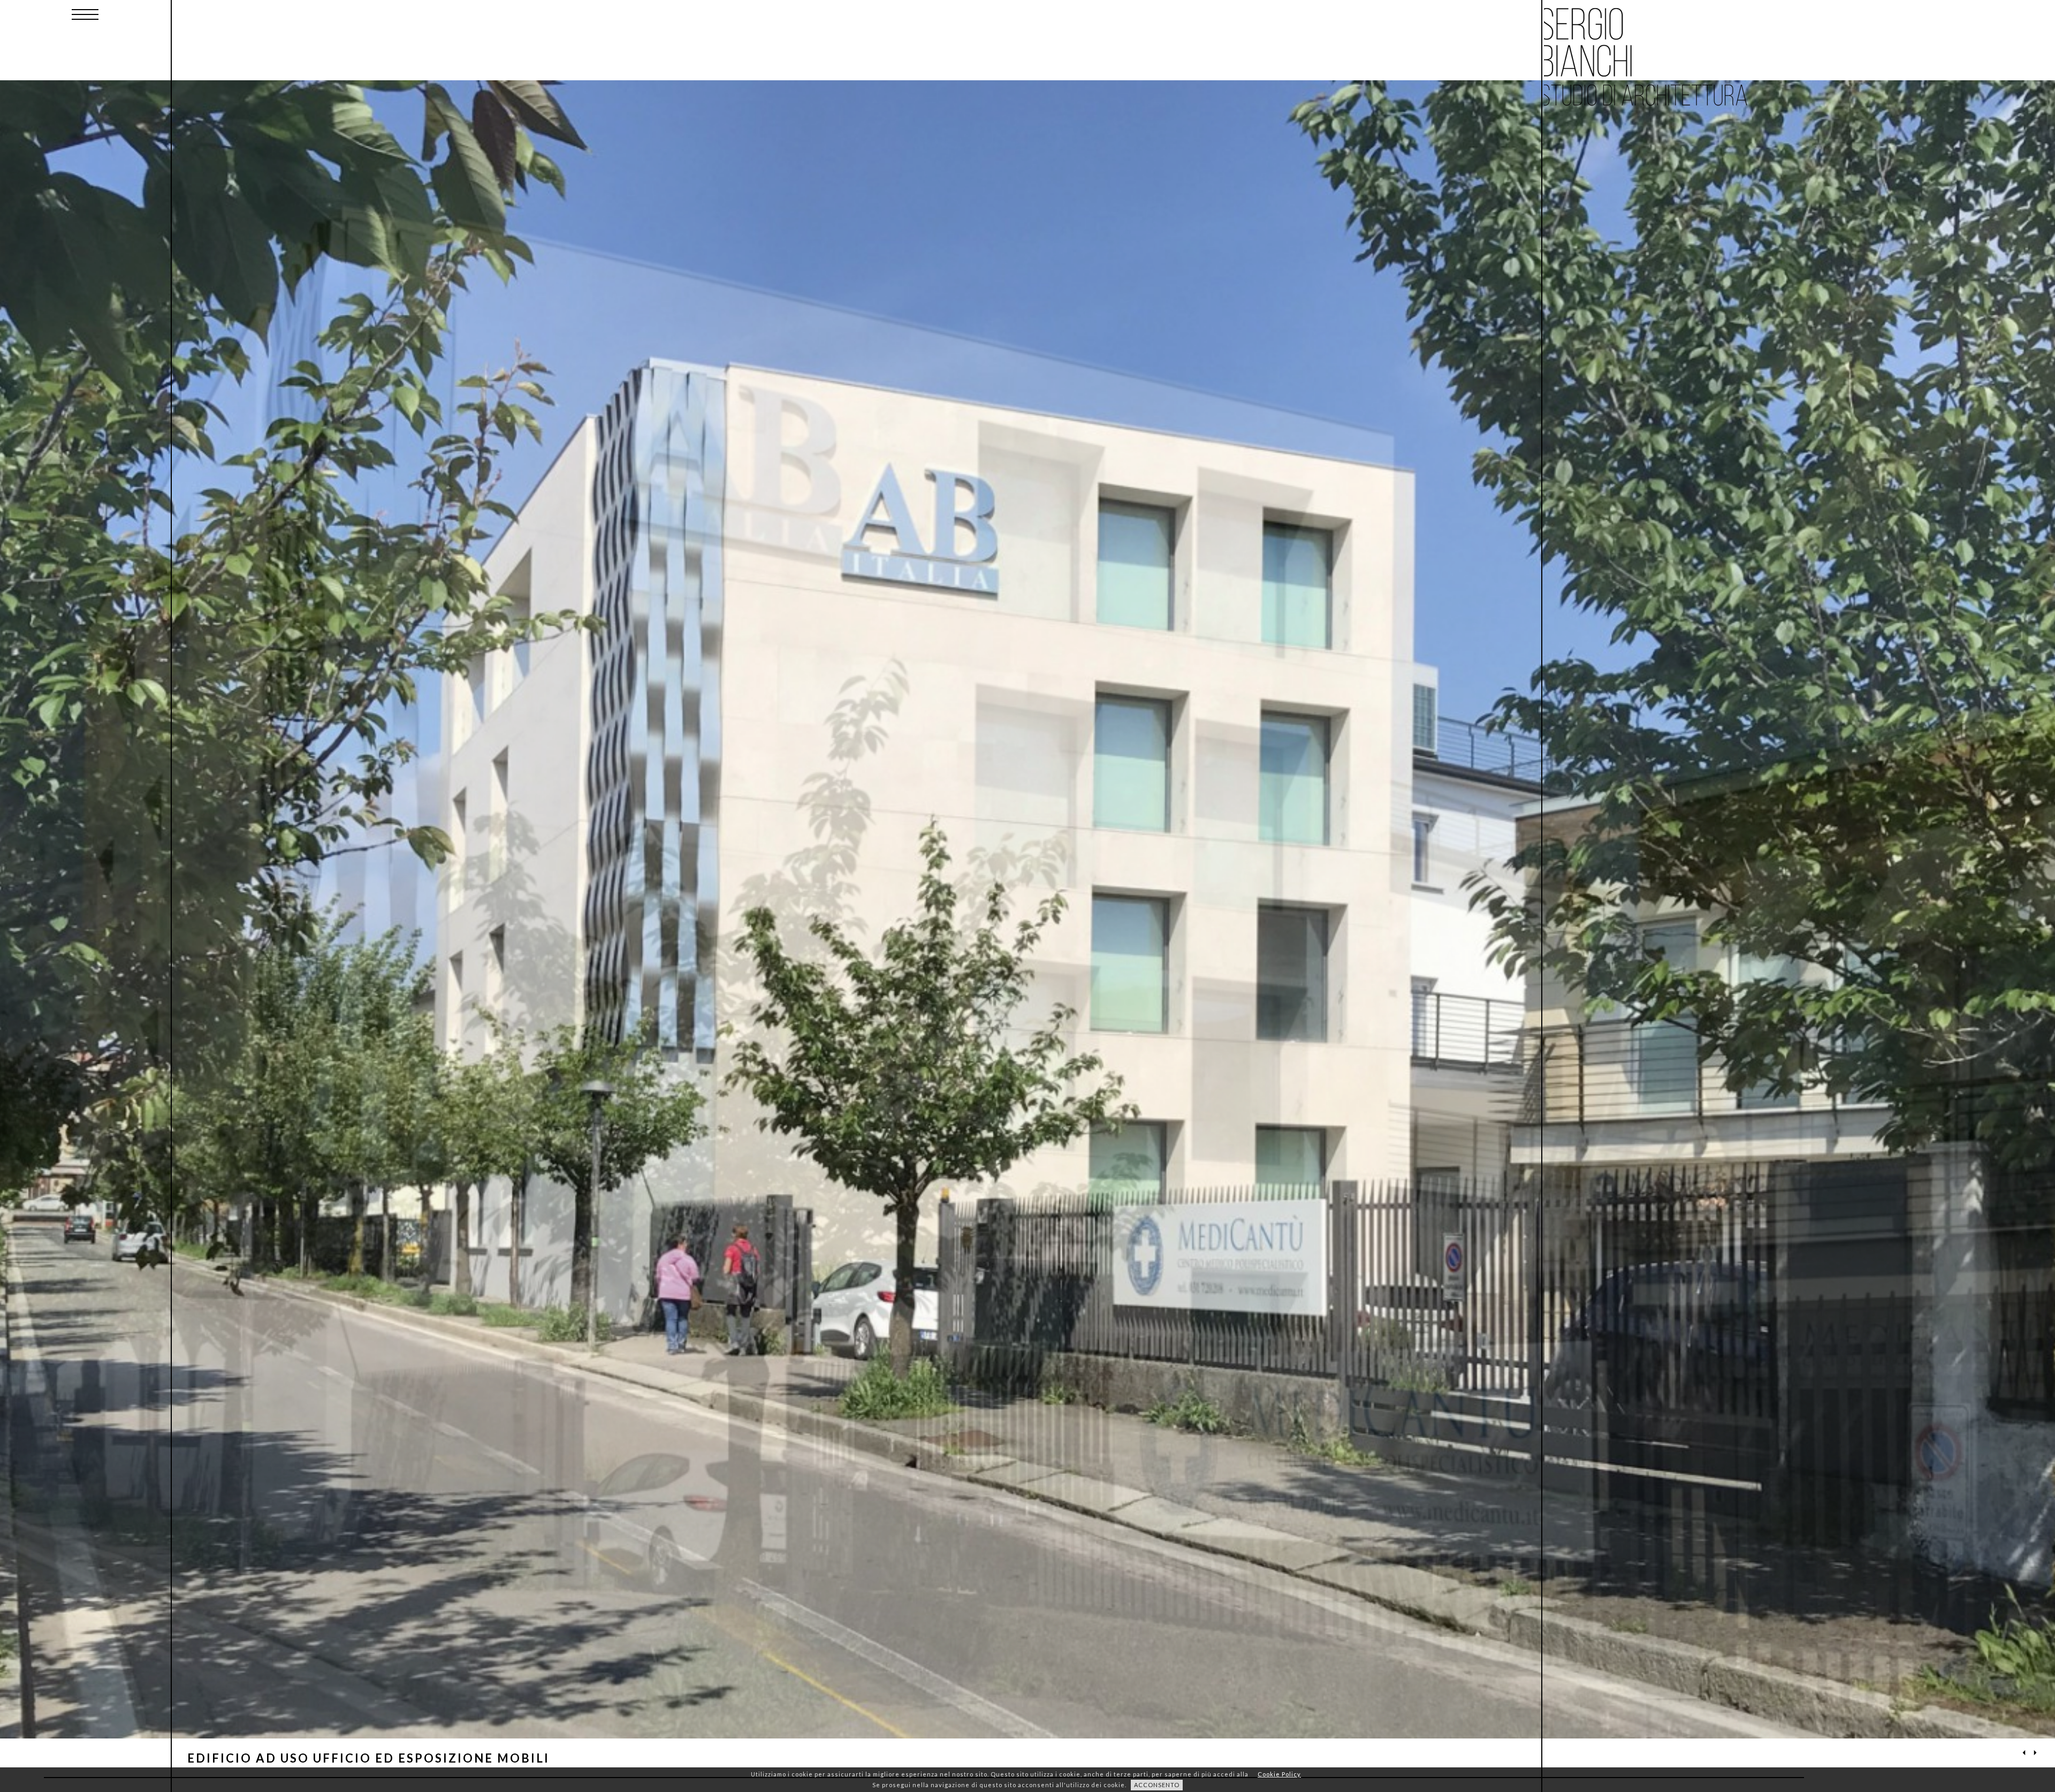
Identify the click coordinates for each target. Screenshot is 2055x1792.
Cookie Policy (1279, 1774)
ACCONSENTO (1157, 1785)
